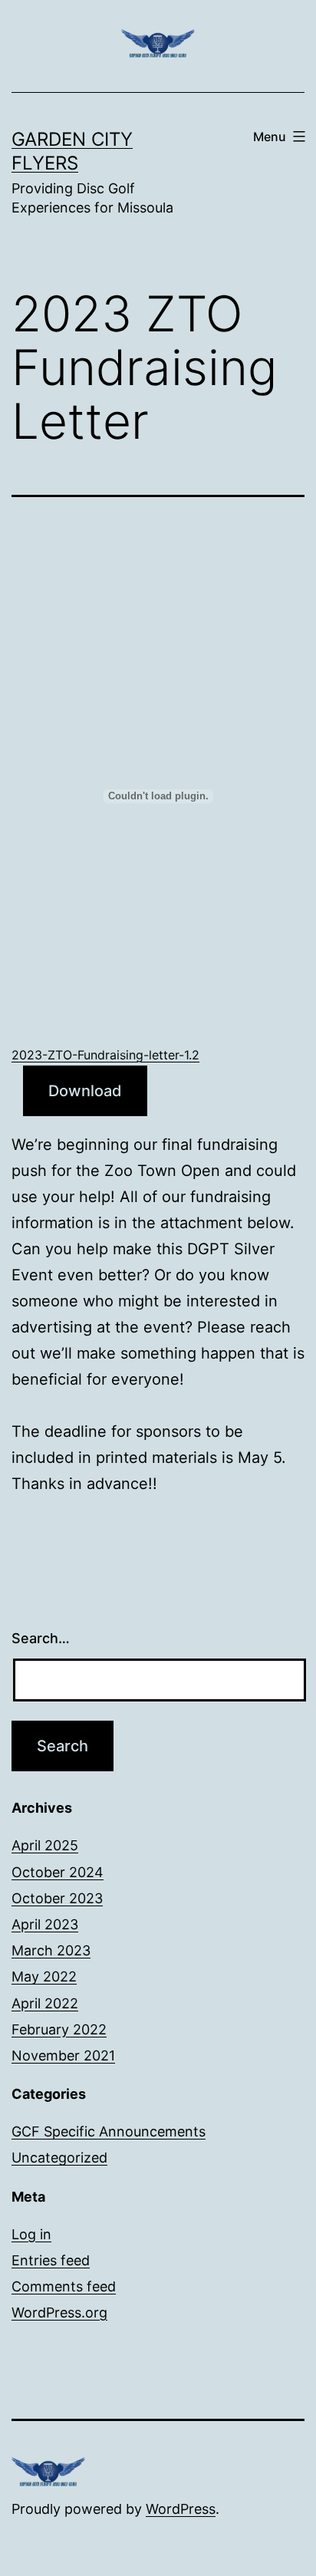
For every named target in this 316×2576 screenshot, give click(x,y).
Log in (31, 2234)
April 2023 (45, 1924)
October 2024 (58, 1872)
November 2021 (63, 2056)
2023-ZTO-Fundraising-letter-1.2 (105, 1055)
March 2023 (51, 1950)
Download (85, 1091)
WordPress (181, 2509)
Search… (41, 1638)
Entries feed (51, 2260)
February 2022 (59, 2029)
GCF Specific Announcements (109, 2131)
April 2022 (45, 2003)
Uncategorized (59, 2158)
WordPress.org (59, 2312)
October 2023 (57, 1898)
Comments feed (64, 2286)
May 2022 (44, 1976)
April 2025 (45, 1845)
